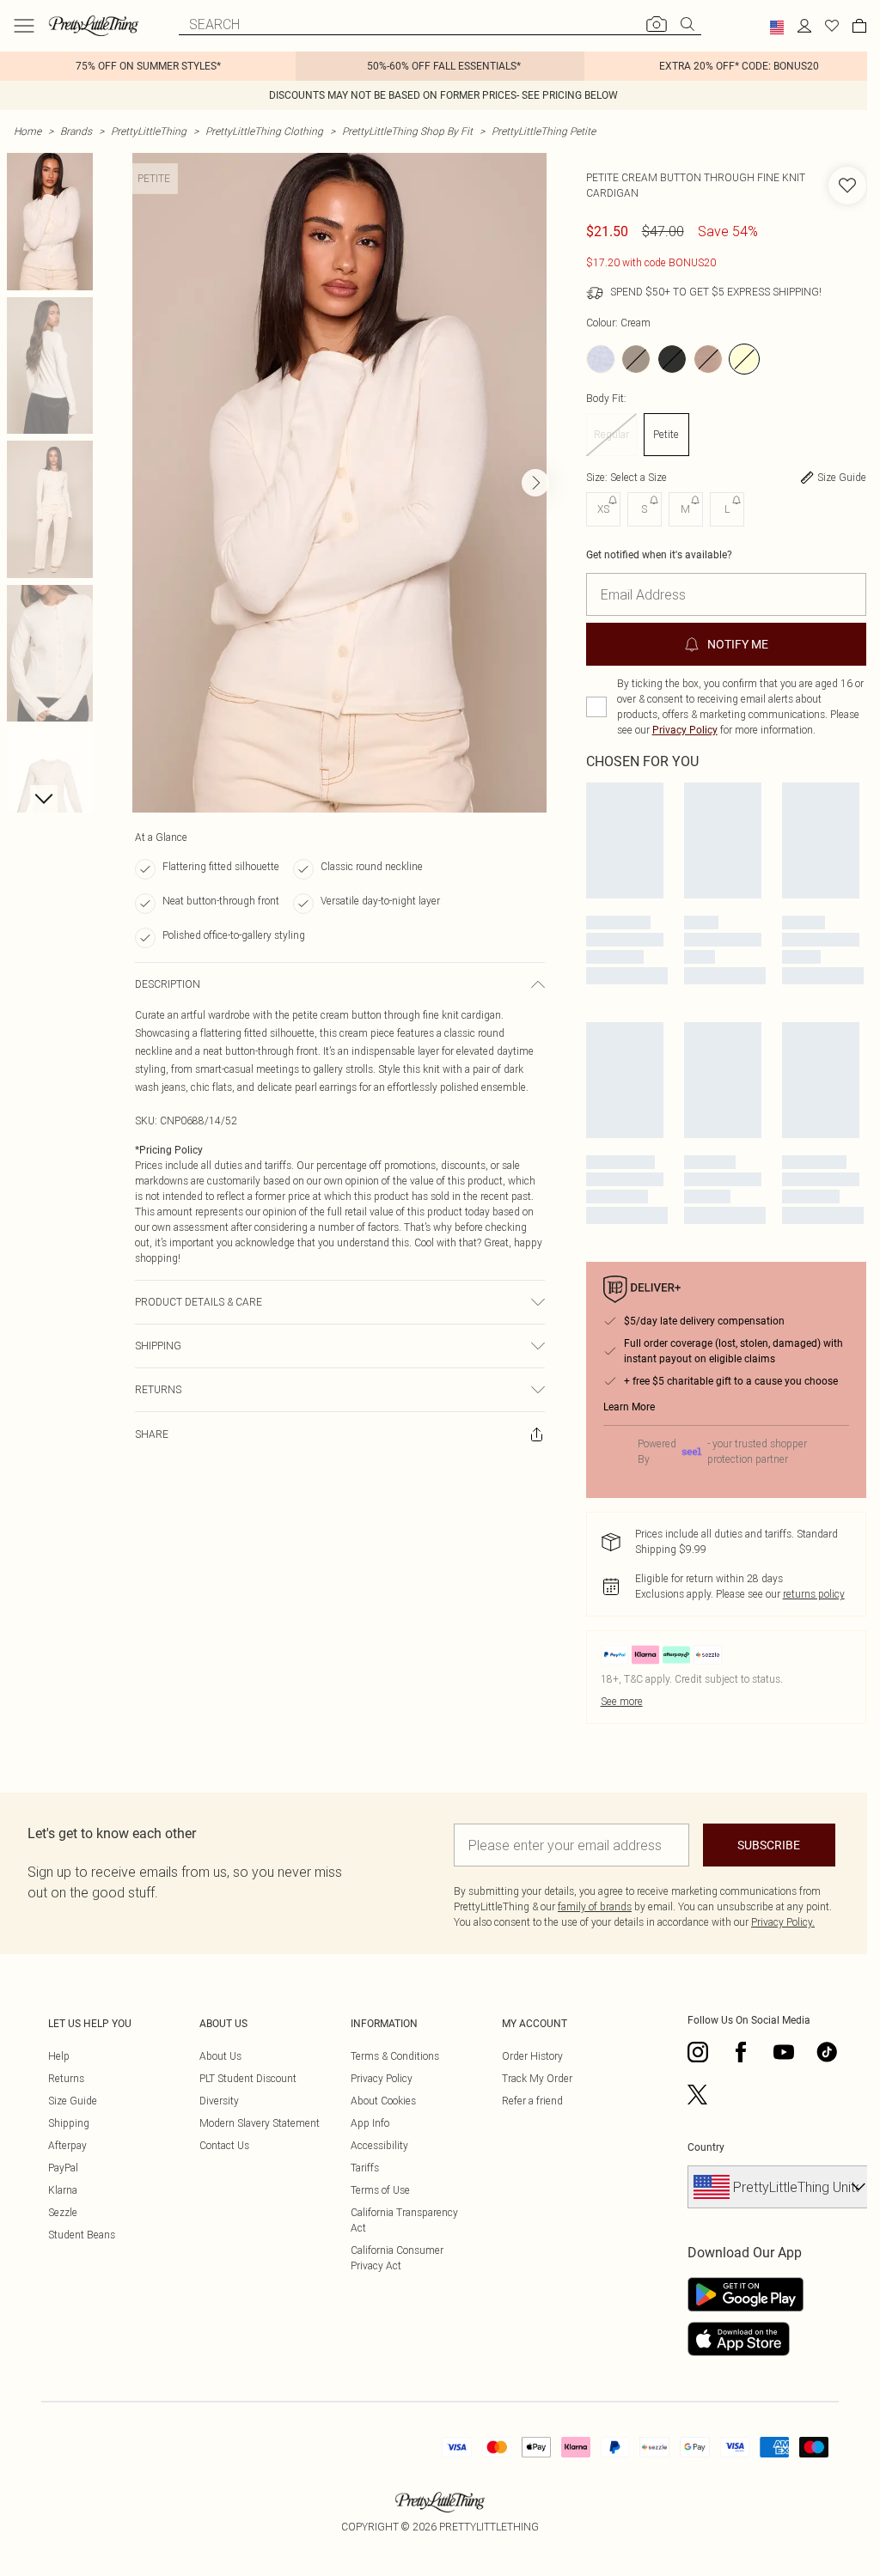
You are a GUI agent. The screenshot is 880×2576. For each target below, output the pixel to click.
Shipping (69, 2123)
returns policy (814, 1594)
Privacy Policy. (783, 1922)
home (27, 131)
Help (59, 2056)
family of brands (595, 1906)
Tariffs (365, 2168)
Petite (666, 434)
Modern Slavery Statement (260, 2123)
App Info (370, 2123)
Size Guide (73, 2101)
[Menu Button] (24, 26)
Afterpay (67, 2145)
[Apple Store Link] (746, 2339)
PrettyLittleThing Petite (544, 131)
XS (603, 509)
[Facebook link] (741, 2052)
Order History (532, 2056)
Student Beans (82, 2235)
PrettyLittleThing (149, 131)
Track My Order (537, 2078)
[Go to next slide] (535, 483)
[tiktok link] (827, 2052)
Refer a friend (532, 2101)
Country (706, 2147)
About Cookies (383, 2101)
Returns (66, 2078)
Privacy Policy (685, 730)
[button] (777, 27)
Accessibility (379, 2145)
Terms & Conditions (395, 2056)
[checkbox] (596, 707)
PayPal (63, 2168)
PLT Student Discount (248, 2078)
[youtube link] (784, 2052)
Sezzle (63, 2212)
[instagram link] (698, 2052)
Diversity (219, 2101)
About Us (220, 2056)
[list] (339, 483)
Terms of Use (380, 2190)
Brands (76, 131)
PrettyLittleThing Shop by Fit (407, 131)
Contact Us (224, 2145)
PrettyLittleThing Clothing (264, 131)
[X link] (698, 2095)
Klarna (63, 2190)
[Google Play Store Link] (746, 2294)
